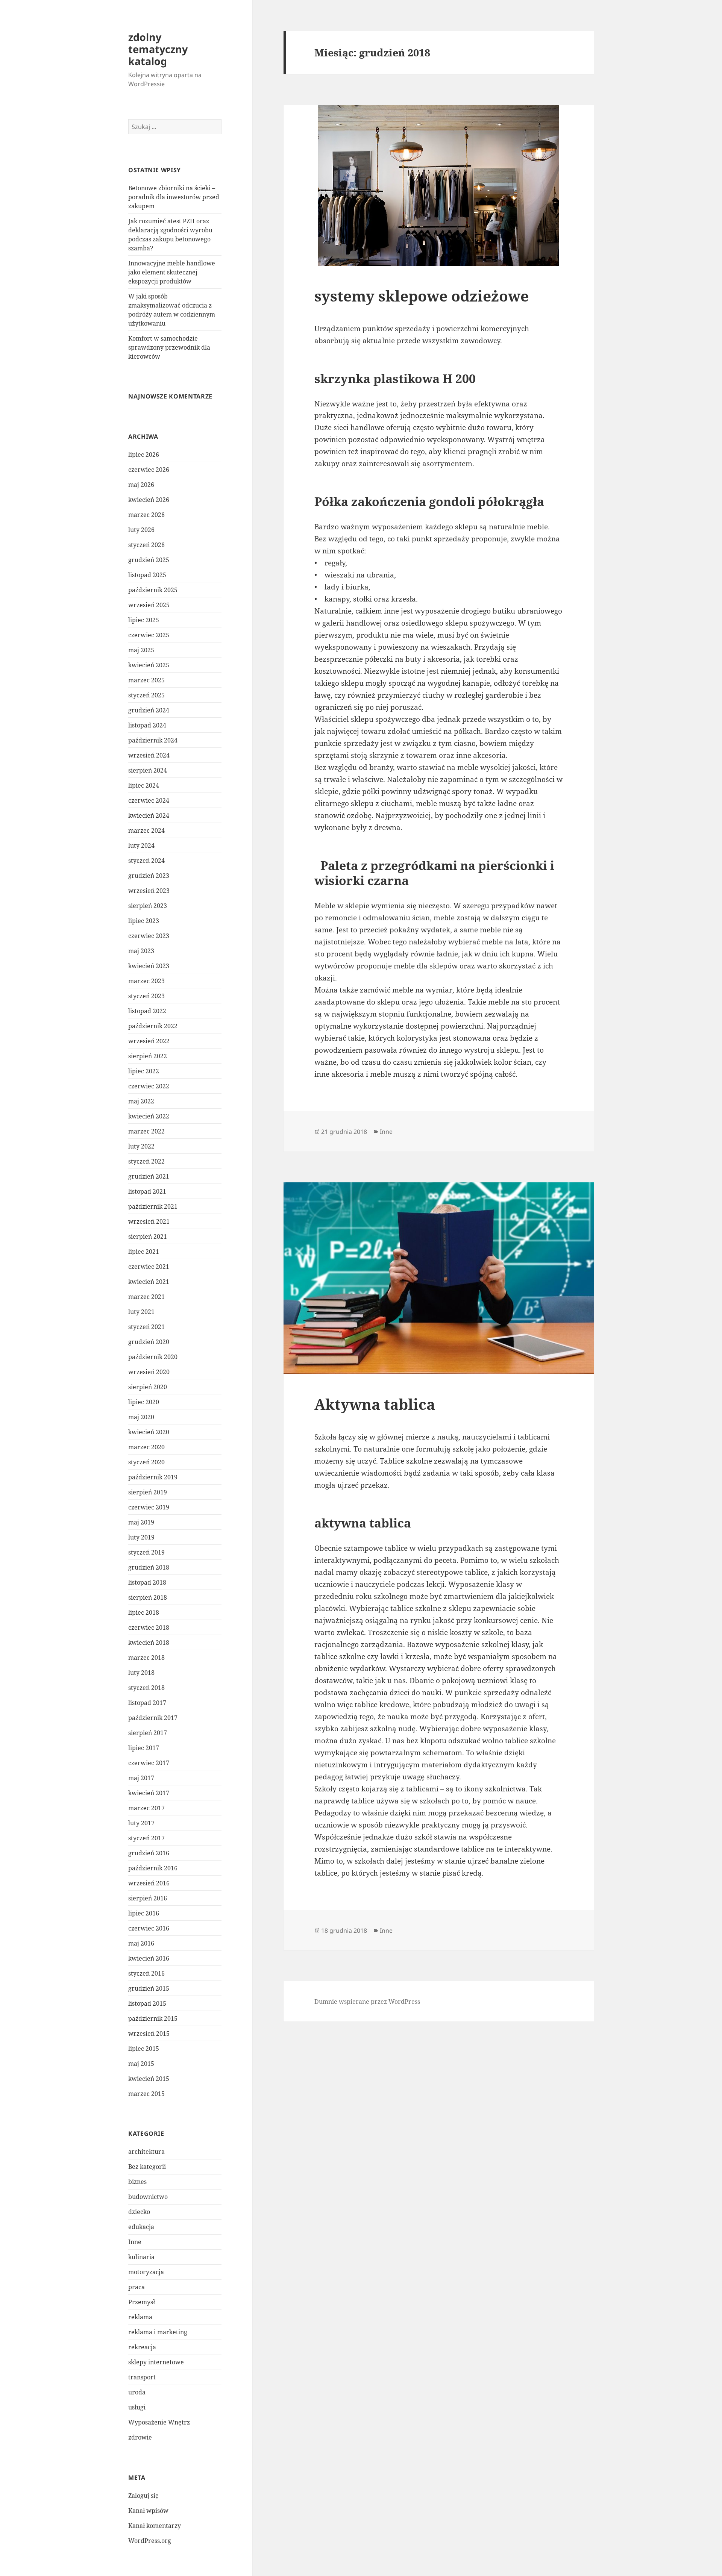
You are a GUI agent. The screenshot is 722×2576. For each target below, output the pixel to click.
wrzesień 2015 (149, 2034)
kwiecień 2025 (149, 665)
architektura (146, 2152)
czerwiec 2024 (149, 800)
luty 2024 (141, 846)
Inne (135, 2242)
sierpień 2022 (148, 1056)
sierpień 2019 (148, 1492)
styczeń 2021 (146, 1327)
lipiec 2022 (144, 1071)
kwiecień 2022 (149, 1116)
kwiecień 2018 (149, 1643)
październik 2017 (153, 1718)
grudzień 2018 (149, 1567)
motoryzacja (146, 2272)
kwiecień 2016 (149, 1958)
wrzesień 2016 (149, 1883)
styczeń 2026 (146, 545)
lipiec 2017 (144, 1748)
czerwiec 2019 (149, 1507)
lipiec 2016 (144, 1913)
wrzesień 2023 (149, 891)
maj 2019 (141, 1522)
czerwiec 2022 (149, 1086)
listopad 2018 (147, 1582)
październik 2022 (153, 1026)
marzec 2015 (146, 2094)
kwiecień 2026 (149, 500)
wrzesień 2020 (149, 1372)
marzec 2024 (146, 830)
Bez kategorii (147, 2167)
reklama (140, 2317)
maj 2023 (141, 951)
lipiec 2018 (144, 1612)
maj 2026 (141, 485)
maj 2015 (141, 2064)
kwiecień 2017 (149, 1793)
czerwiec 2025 (149, 635)
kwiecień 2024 (149, 815)
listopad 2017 (147, 1703)
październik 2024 (153, 740)
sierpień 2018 (148, 1597)
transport (142, 2377)
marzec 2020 (146, 1447)
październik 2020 (153, 1357)
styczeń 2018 (146, 1688)
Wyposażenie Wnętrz (159, 2422)
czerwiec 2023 (149, 936)
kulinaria (141, 2257)
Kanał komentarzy (155, 2526)
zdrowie (140, 2437)
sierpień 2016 (148, 1898)
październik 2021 (153, 1206)
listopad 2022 (147, 1011)
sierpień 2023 (148, 906)
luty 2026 (141, 530)
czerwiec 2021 (149, 1267)
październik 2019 (153, 1477)
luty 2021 (141, 1312)
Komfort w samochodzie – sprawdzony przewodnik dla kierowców (169, 347)
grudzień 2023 (149, 876)
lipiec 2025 (144, 620)
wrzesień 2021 (149, 1221)
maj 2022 (141, 1101)
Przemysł (142, 2302)
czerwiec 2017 (149, 1763)
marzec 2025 (146, 680)
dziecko (139, 2212)
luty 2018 (141, 1673)
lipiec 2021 (144, 1252)
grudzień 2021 (149, 1176)
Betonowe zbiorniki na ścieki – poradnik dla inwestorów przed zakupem (174, 197)
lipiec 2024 (144, 785)
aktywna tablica (363, 1523)
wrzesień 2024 (149, 755)
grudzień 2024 (149, 710)
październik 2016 (153, 1868)
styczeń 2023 (146, 996)
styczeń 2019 (146, 1552)
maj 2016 (141, 1943)
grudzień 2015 (149, 1988)
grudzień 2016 (149, 1853)
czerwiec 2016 (149, 1928)
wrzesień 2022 (149, 1041)
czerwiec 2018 (149, 1627)
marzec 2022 (146, 1131)
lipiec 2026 (144, 455)
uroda (137, 2392)
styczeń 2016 (146, 1973)
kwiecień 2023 (149, 966)
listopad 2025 (147, 575)
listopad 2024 (147, 725)
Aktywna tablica (375, 1404)
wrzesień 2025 (149, 605)
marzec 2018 (146, 1658)
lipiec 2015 (144, 2049)
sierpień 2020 (148, 1387)
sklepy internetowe (156, 2362)
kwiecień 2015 (149, 2079)
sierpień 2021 (148, 1236)
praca (137, 2287)
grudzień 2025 (149, 560)
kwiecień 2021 (149, 1282)
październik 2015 (153, 2018)
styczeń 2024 (146, 861)
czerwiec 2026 (149, 470)
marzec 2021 (146, 1297)
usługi (137, 2407)
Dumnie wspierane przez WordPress (367, 2002)
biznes (137, 2182)
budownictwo (148, 2197)
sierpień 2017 (148, 1733)
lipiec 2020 (144, 1402)
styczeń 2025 (146, 695)
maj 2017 (141, 1778)
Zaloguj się (143, 2496)
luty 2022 (141, 1146)
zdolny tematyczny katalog (158, 49)
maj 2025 (141, 650)
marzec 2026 (146, 515)
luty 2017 (141, 1823)
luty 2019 (141, 1537)
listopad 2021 (147, 1191)
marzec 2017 (146, 1808)
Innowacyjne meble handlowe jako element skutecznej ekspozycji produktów (172, 272)
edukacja (141, 2227)
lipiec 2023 (144, 921)
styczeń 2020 (146, 1462)
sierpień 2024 (148, 770)
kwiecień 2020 (149, 1432)
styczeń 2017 (146, 1838)
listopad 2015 (147, 2003)
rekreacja (142, 2347)
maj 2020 (141, 1417)
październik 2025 (153, 590)
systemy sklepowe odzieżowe (422, 296)
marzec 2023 (146, 981)
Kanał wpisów (148, 2511)
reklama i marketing (158, 2332)
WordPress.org (150, 2541)
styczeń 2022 (146, 1161)
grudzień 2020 (149, 1342)
